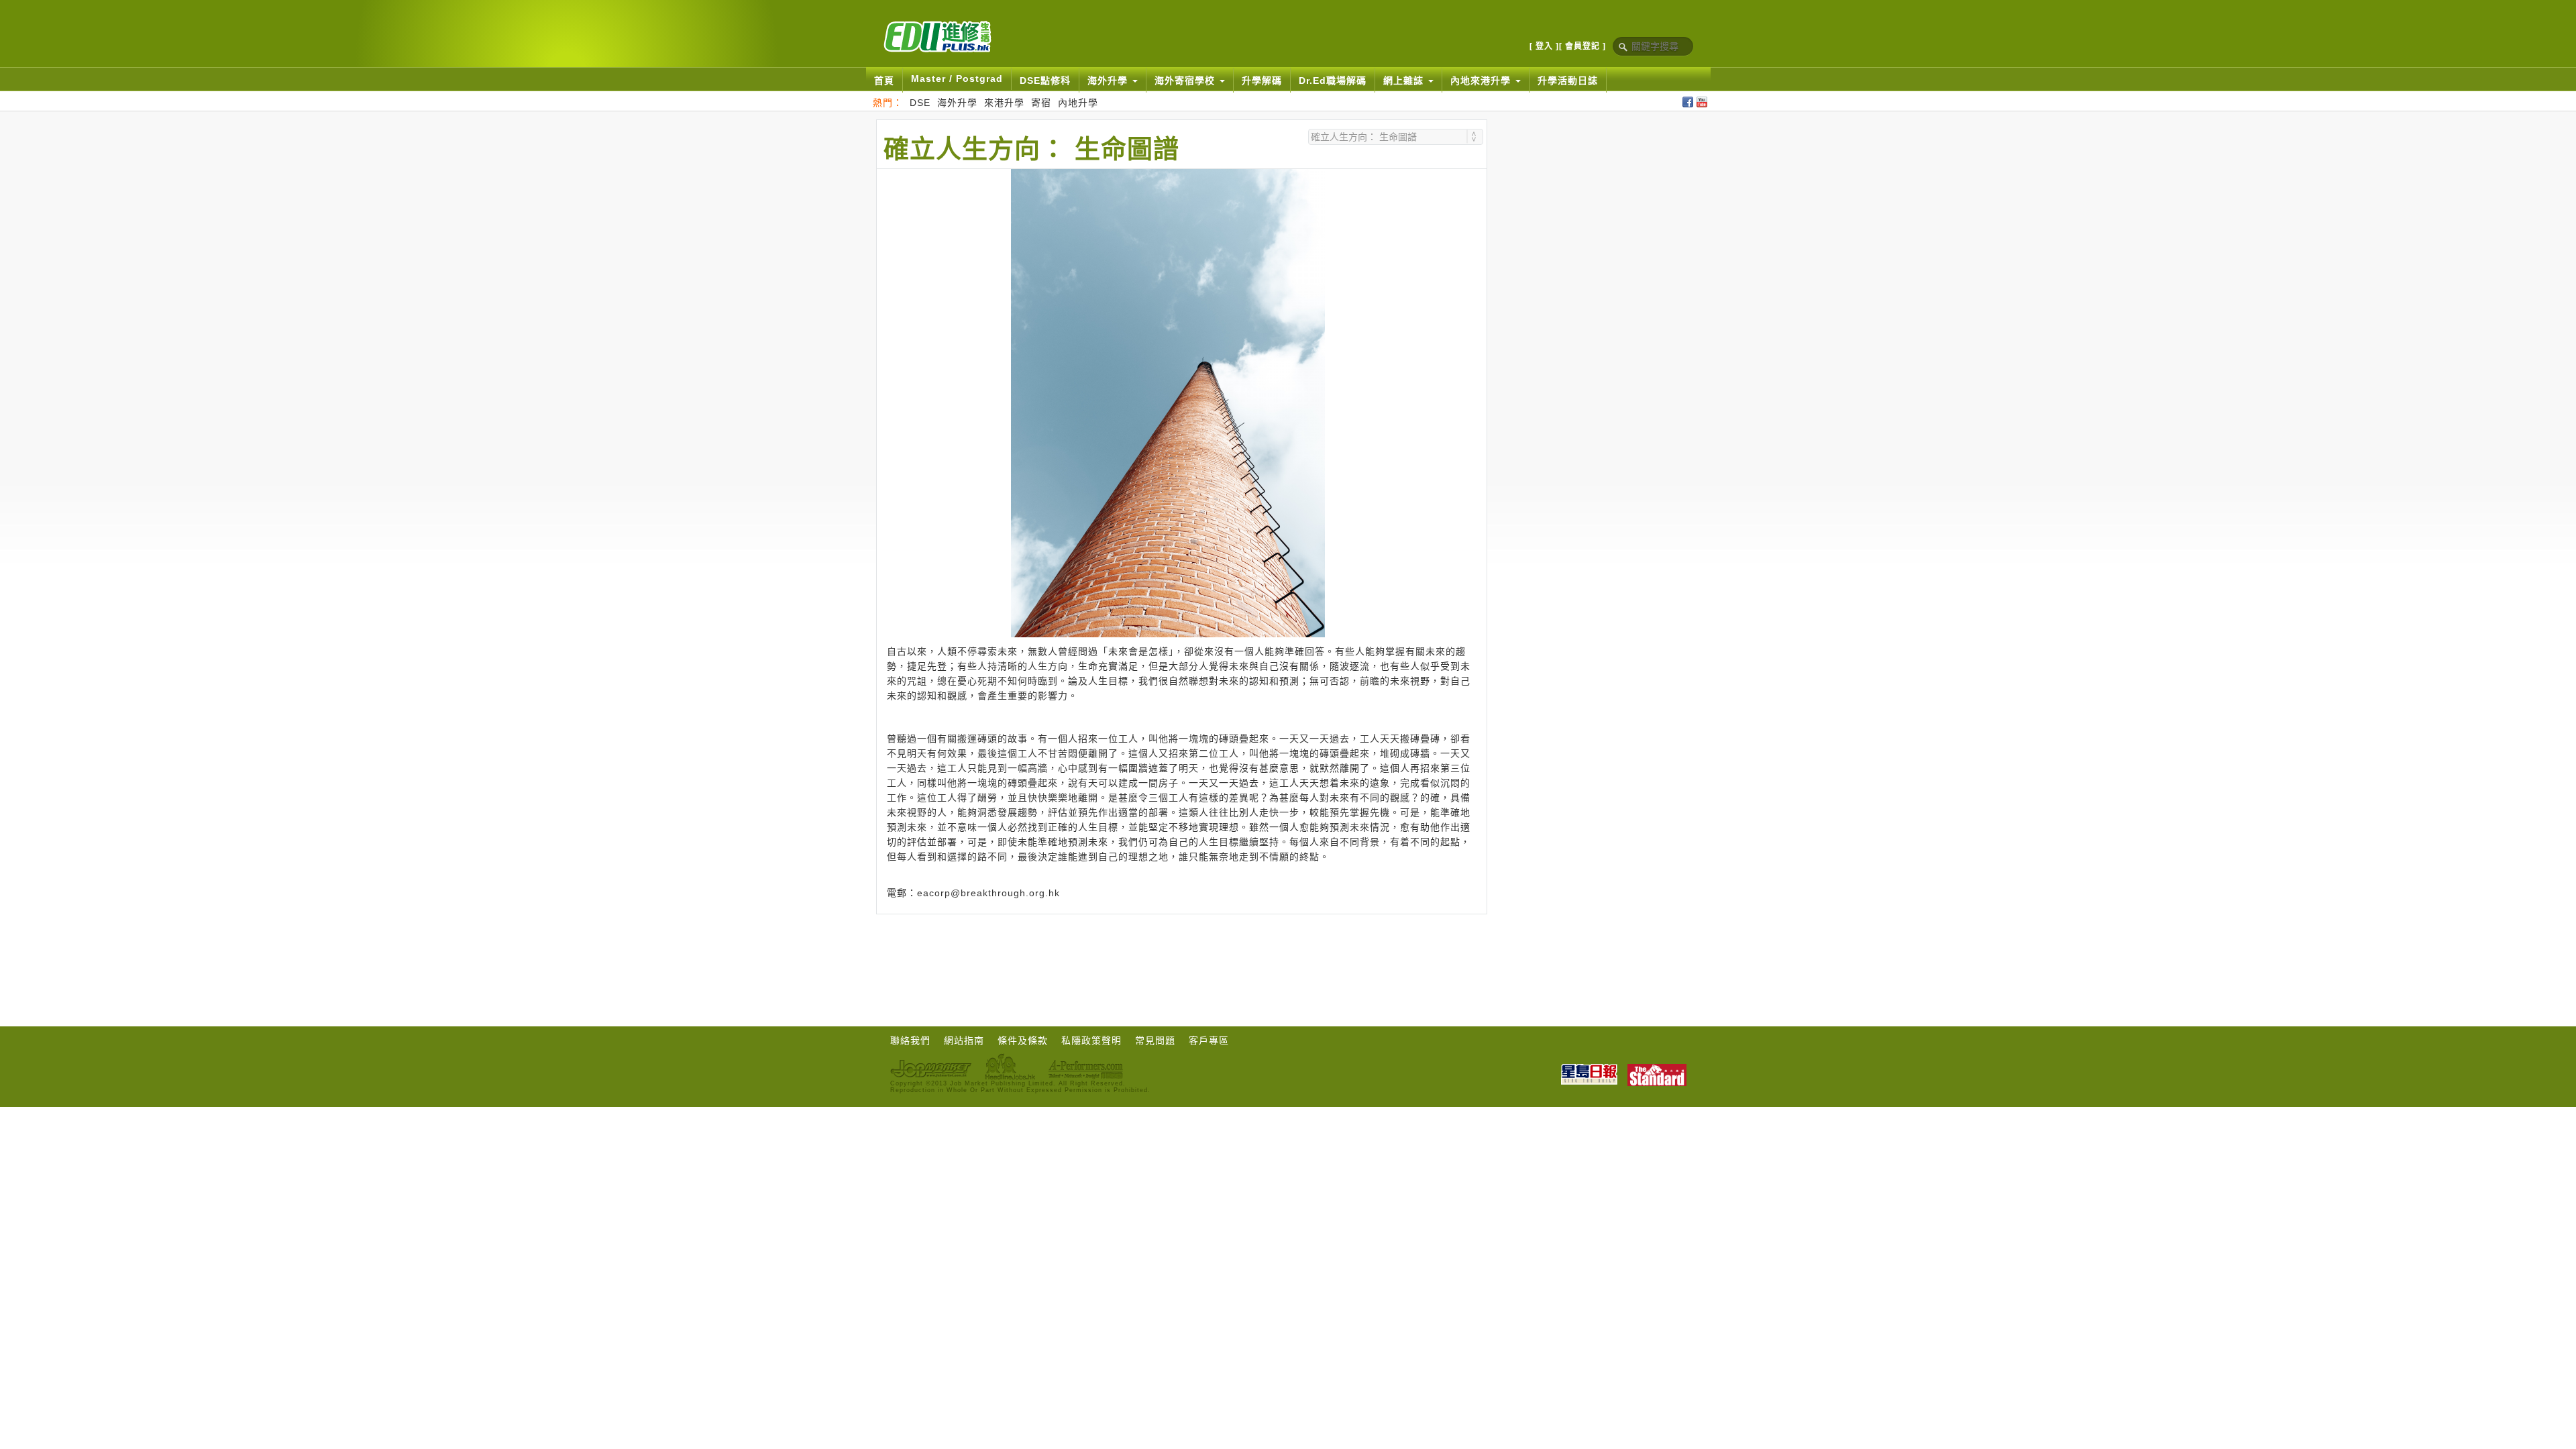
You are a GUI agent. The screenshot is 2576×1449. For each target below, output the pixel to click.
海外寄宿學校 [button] (1186, 80)
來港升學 (1004, 103)
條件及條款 (1023, 1040)
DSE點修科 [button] (1045, 80)
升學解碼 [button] (1262, 80)
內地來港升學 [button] (1482, 80)
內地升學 (1078, 103)
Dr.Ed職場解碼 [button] (1333, 80)
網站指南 (964, 1040)
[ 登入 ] (1544, 46)
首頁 (884, 80)
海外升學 (957, 103)
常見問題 (1155, 1040)
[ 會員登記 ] (1582, 46)
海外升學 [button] (1109, 80)
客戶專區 (1209, 1040)
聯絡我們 (910, 1040)
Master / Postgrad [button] (957, 78)
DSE (920, 103)
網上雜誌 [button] (1405, 80)
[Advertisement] (1181, 951)
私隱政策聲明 (1091, 1040)
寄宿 (1041, 103)
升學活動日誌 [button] (1568, 80)
